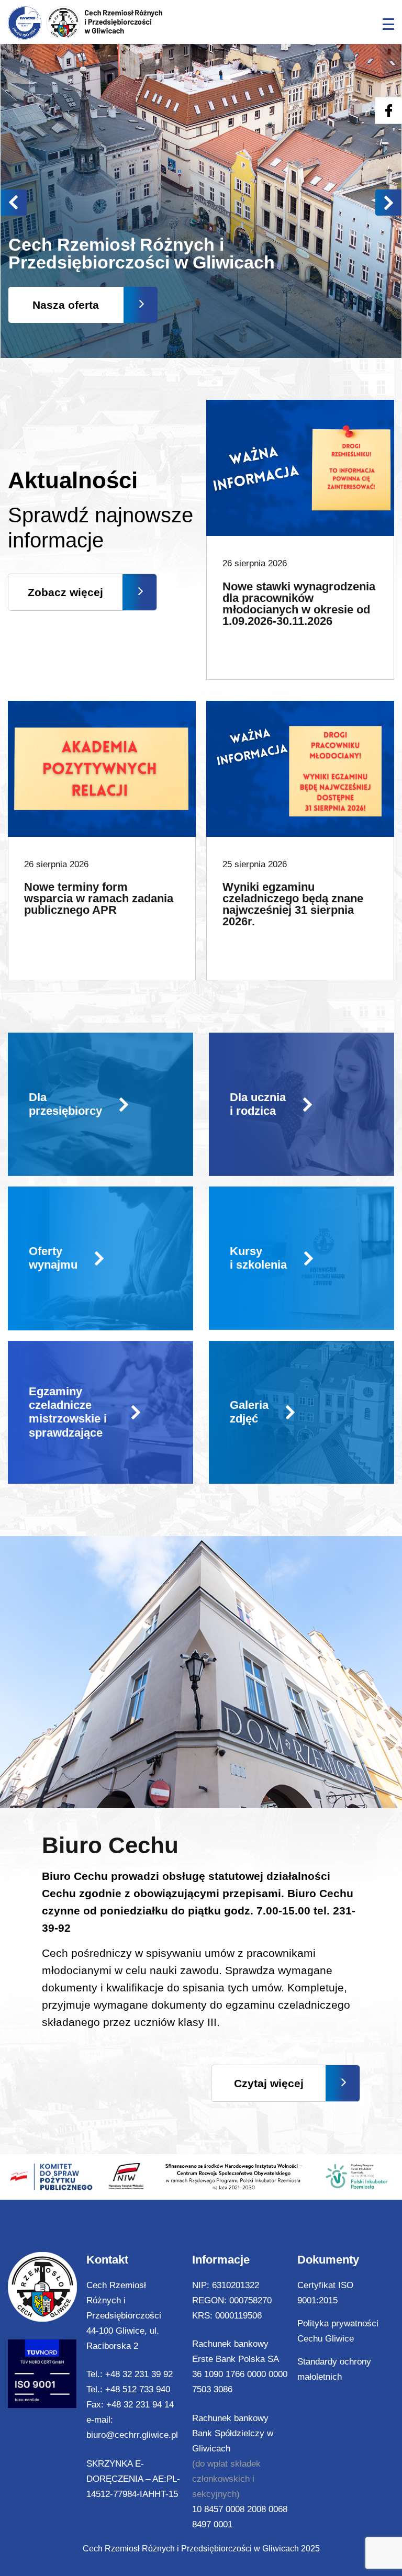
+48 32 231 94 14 (140, 2405)
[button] (388, 203)
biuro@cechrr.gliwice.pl (132, 2435)
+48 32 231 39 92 (139, 2374)
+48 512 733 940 (138, 2389)
